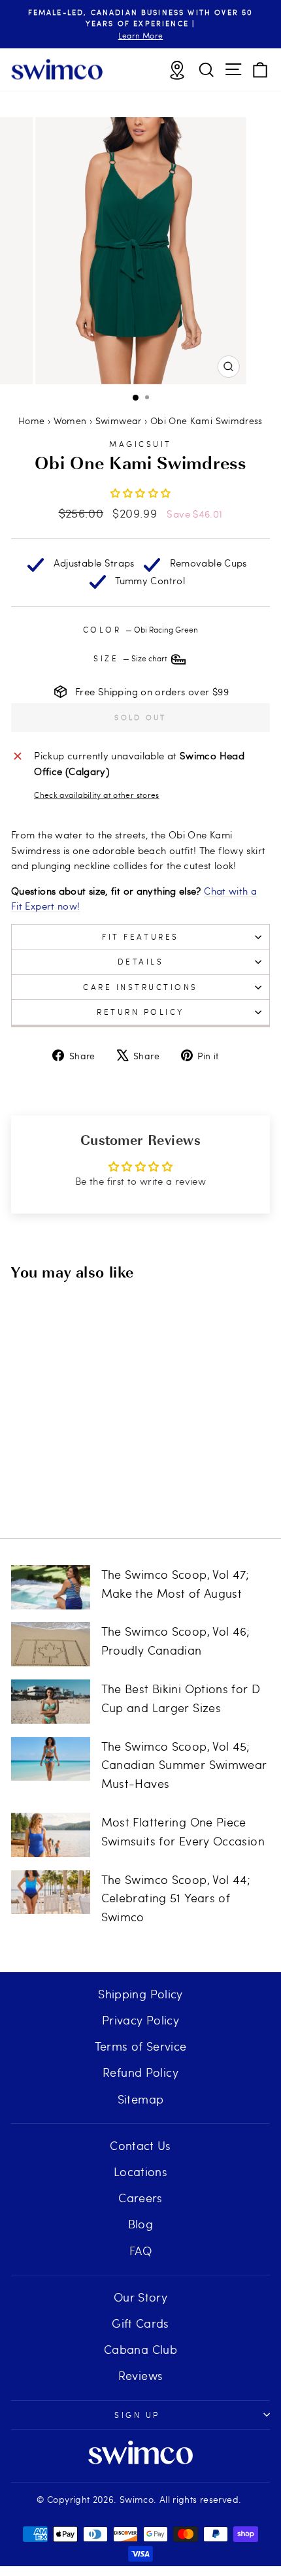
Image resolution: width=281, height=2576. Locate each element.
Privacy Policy (140, 2020)
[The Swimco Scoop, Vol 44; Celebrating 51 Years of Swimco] (51, 1892)
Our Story (140, 2297)
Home (31, 421)
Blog (140, 2223)
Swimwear (119, 421)
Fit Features (140, 936)
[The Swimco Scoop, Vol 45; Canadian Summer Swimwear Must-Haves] (51, 1759)
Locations (140, 2171)
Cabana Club (140, 2349)
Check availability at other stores (97, 795)
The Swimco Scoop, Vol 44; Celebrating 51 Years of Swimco (176, 1898)
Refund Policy (140, 2072)
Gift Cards (140, 2323)
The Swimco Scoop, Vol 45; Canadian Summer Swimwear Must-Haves (184, 1765)
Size (131, 658)
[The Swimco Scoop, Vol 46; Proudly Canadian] (51, 1644)
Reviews (141, 2375)
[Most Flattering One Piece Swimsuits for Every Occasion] (51, 1835)
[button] (141, 493)
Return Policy (140, 1012)
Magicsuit (140, 444)
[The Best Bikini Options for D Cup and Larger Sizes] (51, 1702)
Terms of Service (141, 2046)
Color (140, 629)
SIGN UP (137, 2415)
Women (70, 421)
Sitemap (141, 2099)
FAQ (140, 2250)
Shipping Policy (140, 1993)
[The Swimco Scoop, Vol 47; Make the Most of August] (51, 1587)
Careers (140, 2197)
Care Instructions (140, 987)
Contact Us (140, 2145)
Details (141, 961)
